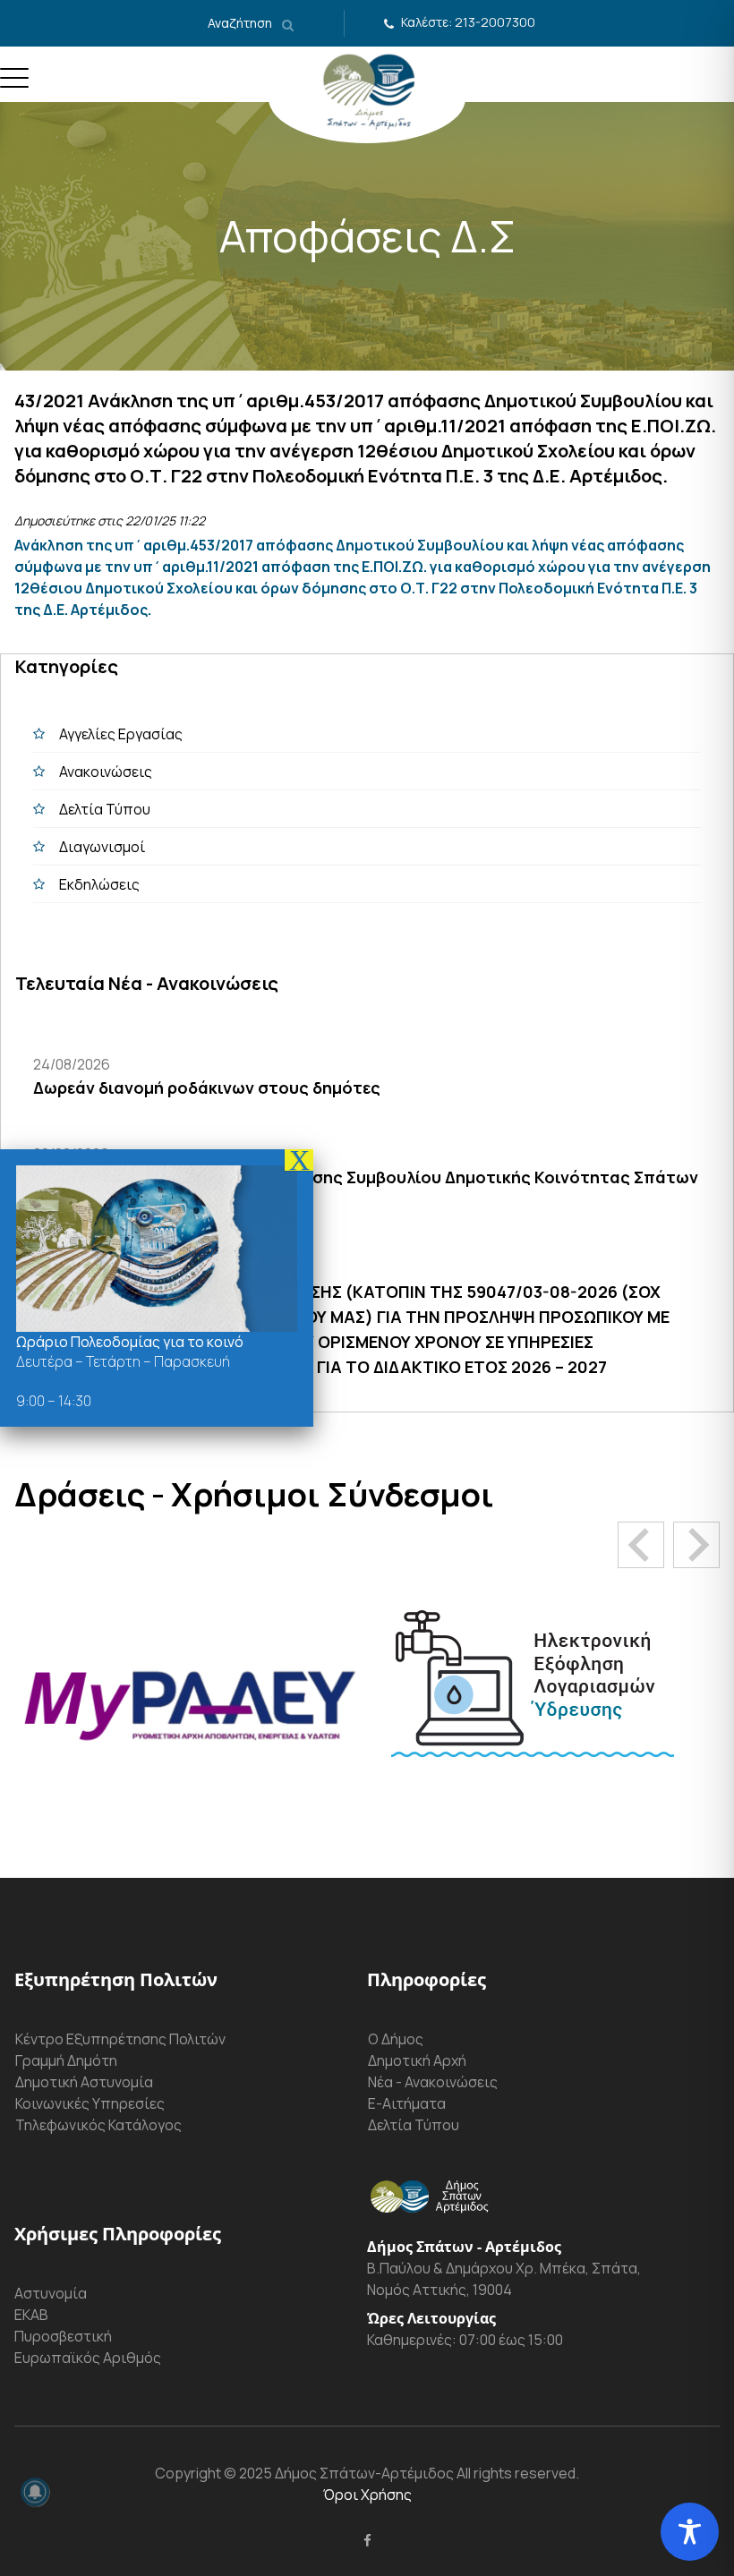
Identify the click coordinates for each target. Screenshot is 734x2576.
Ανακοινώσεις (106, 772)
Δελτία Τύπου (105, 809)
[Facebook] (367, 2540)
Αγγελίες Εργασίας (121, 734)
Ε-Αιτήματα (407, 2103)
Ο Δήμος (396, 2039)
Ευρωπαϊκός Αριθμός (88, 2358)
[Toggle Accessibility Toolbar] (690, 2532)
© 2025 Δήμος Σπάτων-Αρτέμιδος (337, 2473)
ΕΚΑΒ (31, 2315)
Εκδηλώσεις (99, 884)
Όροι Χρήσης (367, 2495)
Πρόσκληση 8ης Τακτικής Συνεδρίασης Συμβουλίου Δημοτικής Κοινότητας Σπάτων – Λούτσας (366, 1190)
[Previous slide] (641, 1545)
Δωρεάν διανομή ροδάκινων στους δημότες (207, 1088)
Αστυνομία (51, 2293)
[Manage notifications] (35, 2492)
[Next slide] (696, 1545)
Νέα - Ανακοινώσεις (433, 2082)
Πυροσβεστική (63, 2336)
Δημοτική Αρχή (417, 2060)
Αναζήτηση (241, 23)
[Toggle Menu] (14, 85)
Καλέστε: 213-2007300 (468, 22)
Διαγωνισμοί (102, 847)
